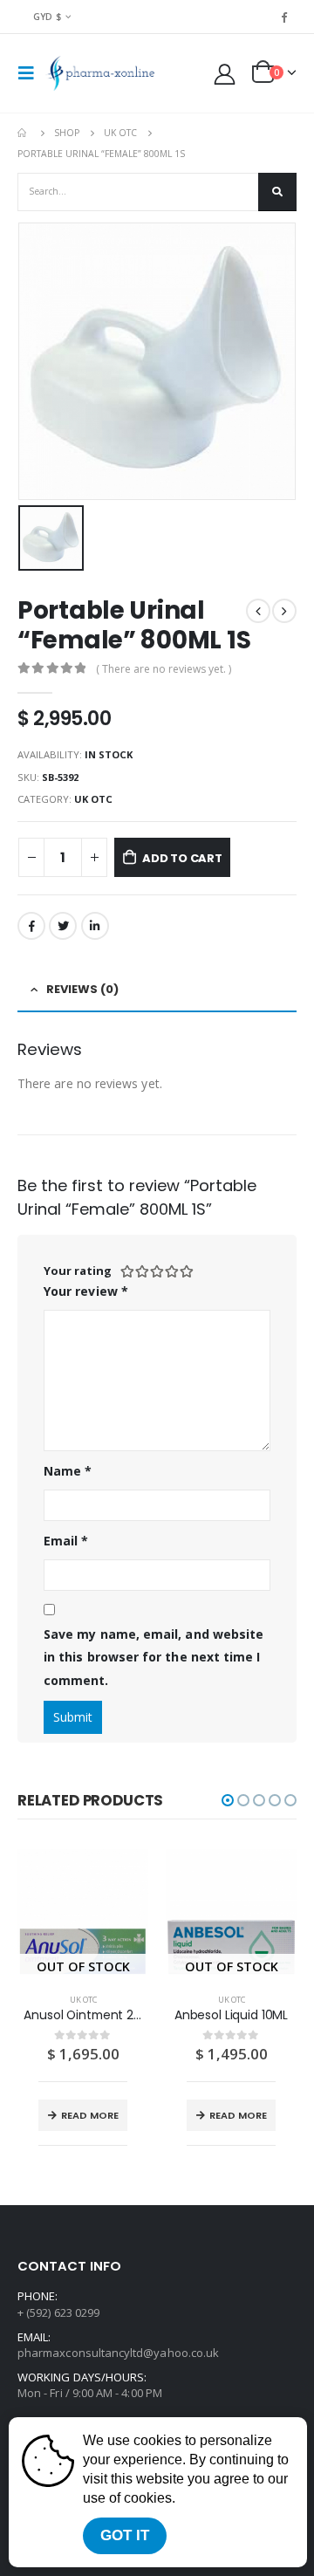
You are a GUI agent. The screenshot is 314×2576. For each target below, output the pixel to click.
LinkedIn (95, 926)
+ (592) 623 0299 (58, 2312)
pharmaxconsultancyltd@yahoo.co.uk (118, 2353)
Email (66, 1541)
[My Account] (225, 74)
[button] (228, 1800)
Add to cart (182, 858)
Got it (125, 2535)
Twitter (63, 926)
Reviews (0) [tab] (82, 989)
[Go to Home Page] (24, 133)
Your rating (78, 1271)
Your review (86, 1291)
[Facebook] (284, 17)
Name (68, 1471)
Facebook (31, 926)
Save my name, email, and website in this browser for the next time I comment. (154, 1657)
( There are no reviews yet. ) (164, 669)
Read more (90, 2115)
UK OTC (93, 799)
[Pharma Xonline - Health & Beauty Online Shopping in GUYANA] (100, 73)
